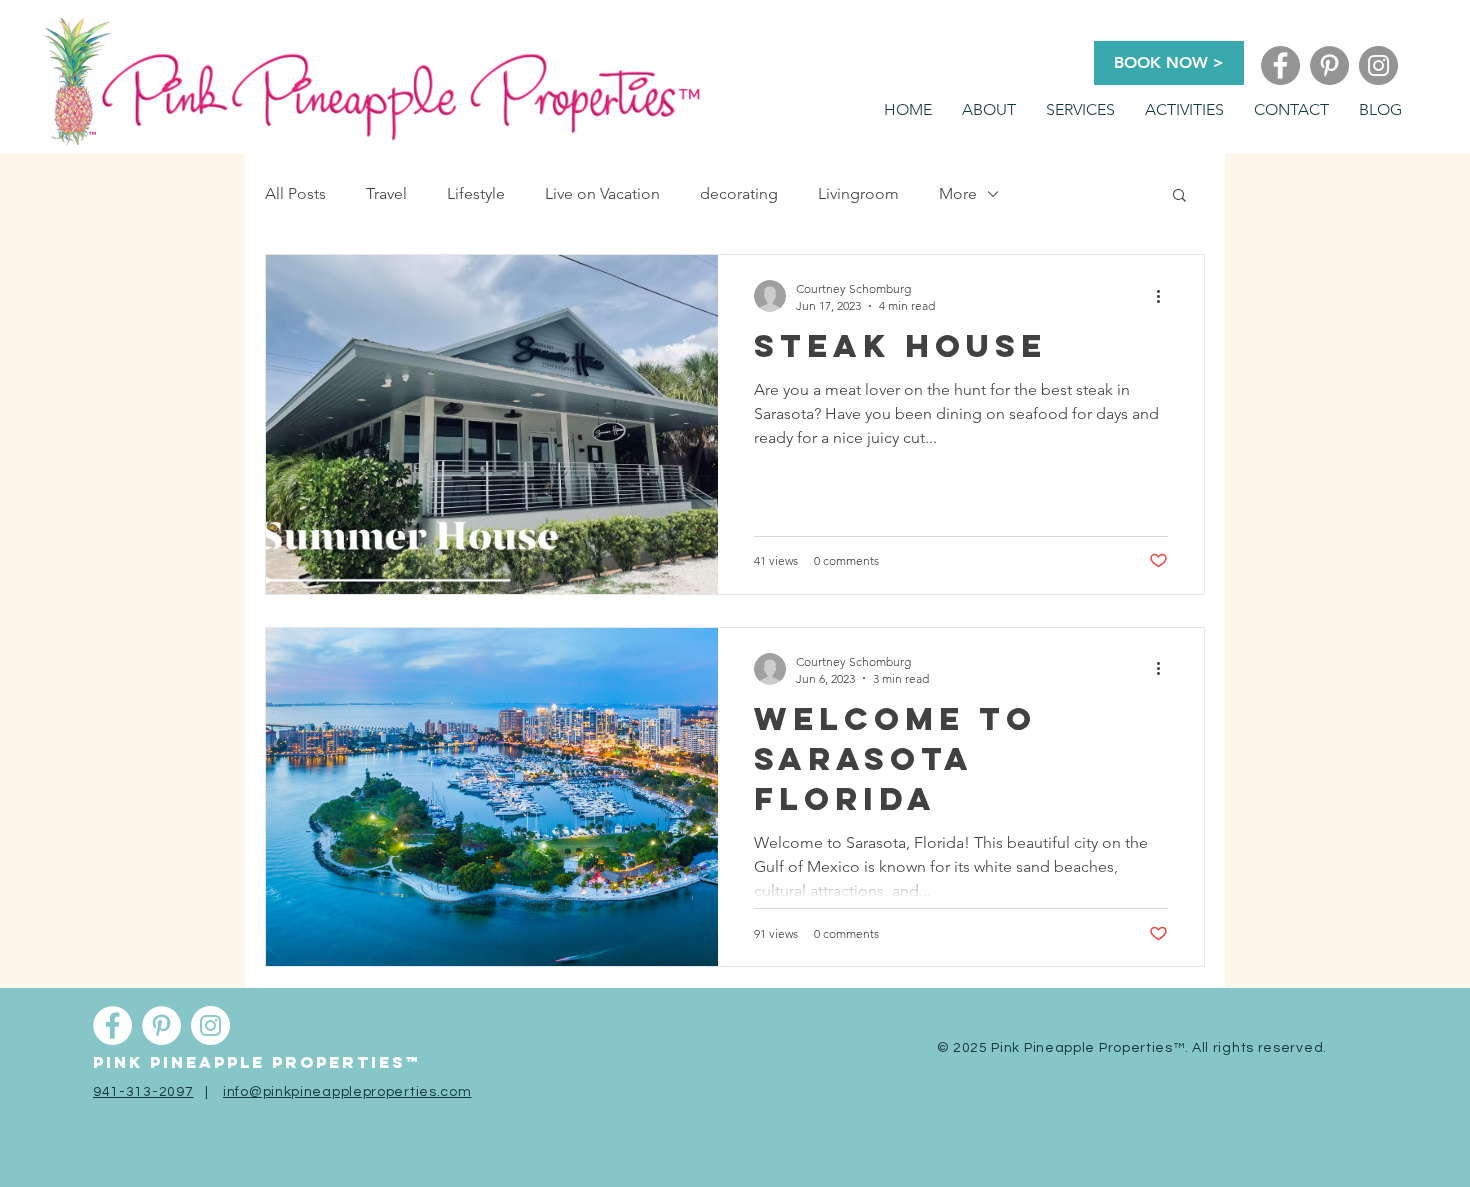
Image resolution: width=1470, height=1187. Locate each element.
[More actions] (1165, 296)
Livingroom (858, 193)
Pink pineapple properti (236, 1062)
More (958, 193)
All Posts (295, 193)
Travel (386, 193)
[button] (1080, 110)
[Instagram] (1378, 65)
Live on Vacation (602, 193)
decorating (739, 193)
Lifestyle (476, 193)
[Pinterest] (1329, 65)
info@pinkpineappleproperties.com (347, 1092)
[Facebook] (1280, 65)
